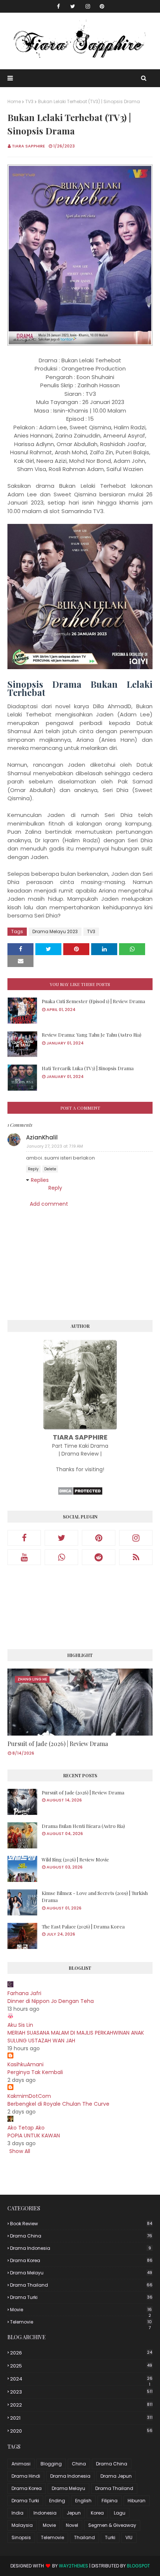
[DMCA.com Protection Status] (80, 1494)
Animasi (21, 2464)
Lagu (120, 2513)
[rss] (136, 1557)
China (79, 2464)
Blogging (51, 2464)
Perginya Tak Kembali (35, 2072)
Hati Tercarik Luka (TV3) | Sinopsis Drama (88, 1068)
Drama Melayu (81, 2273)
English (83, 2501)
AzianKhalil (42, 1137)
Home (14, 101)
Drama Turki (81, 2297)
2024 (81, 2379)
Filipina (110, 2501)
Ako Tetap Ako (26, 2128)
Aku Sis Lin (20, 2025)
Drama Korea (81, 2260)
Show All (20, 2151)
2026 (81, 2353)
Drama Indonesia (81, 2248)
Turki (110, 2537)
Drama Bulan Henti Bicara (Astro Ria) (83, 1826)
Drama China (81, 2236)
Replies (40, 1180)
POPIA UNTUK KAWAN (34, 2135)
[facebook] (58, 6)
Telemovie (81, 2322)
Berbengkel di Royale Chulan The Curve (58, 2104)
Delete (50, 1169)
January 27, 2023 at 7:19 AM (55, 1146)
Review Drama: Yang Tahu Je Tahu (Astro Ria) (92, 1035)
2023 (81, 2392)
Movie (81, 2310)
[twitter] (73, 6)
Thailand (84, 2537)
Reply (33, 1169)
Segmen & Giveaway (112, 2525)
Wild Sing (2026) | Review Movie (75, 1859)
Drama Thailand (81, 2285)
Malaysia (22, 2525)
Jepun (74, 2513)
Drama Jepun (116, 2476)
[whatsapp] (61, 1557)
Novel (72, 2525)
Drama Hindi (26, 2476)
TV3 (29, 101)
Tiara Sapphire (28, 146)
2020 (81, 2431)
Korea (97, 2513)
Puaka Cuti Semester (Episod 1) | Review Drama (93, 1001)
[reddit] (99, 1557)
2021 (81, 2418)
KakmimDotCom (29, 2096)
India (17, 2513)
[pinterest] (102, 6)
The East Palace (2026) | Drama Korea (83, 1926)
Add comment (49, 1204)
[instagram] (88, 6)
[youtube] (24, 1557)
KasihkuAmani (25, 2064)
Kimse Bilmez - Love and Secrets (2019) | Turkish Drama (95, 1897)
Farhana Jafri (24, 1993)
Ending (57, 2501)
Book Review (81, 2224)
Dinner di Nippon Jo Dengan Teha (51, 2001)
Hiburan (137, 2501)
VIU (129, 2537)
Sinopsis (21, 2537)
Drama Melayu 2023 (55, 931)
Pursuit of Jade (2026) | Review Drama (58, 1744)
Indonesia (45, 2513)
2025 (81, 2366)
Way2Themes (73, 2566)
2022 (81, 2405)
